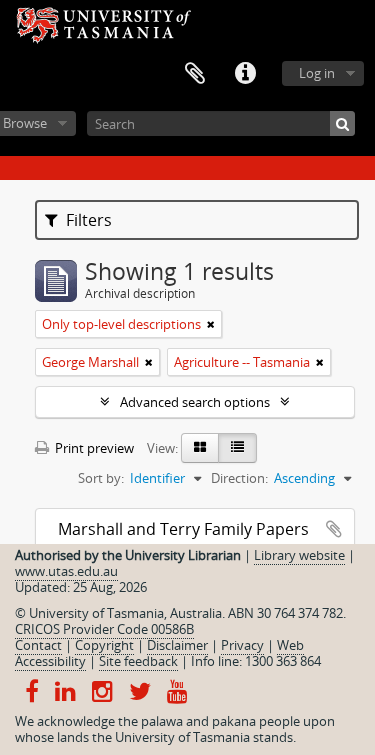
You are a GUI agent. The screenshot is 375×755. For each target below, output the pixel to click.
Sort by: (101, 478)
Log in (317, 73)
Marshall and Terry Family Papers (183, 529)
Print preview (93, 448)
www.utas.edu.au (66, 571)
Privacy (242, 645)
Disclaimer (177, 645)
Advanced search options (195, 402)
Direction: (239, 478)
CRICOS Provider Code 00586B (104, 629)
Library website (299, 555)
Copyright (104, 645)
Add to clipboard (334, 529)
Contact (38, 645)
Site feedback (138, 661)
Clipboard (195, 74)
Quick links (245, 74)
